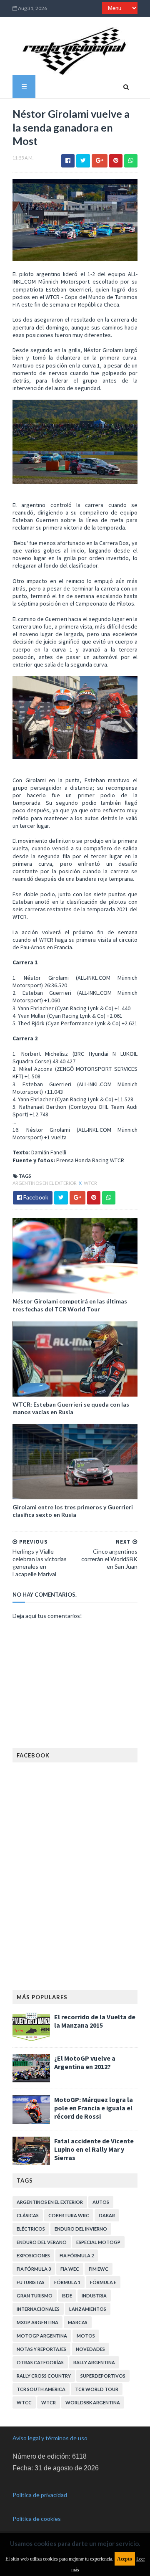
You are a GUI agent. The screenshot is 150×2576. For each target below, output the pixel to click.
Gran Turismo (35, 2296)
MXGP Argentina (37, 2322)
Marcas (78, 2322)
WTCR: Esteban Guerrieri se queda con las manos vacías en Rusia (71, 1408)
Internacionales (38, 2309)
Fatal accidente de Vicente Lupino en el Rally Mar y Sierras (94, 2149)
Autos (101, 2202)
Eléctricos (31, 2229)
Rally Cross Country (44, 2376)
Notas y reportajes (41, 2349)
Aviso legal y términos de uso (50, 2438)
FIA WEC (70, 2269)
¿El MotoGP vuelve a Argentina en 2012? (85, 2062)
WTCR (90, 1183)
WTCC (24, 2402)
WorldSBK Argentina (93, 2402)
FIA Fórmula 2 (77, 2255)
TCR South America (41, 2389)
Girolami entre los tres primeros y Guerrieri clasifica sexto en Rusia (73, 1511)
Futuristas (31, 2282)
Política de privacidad (40, 2495)
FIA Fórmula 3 (34, 2269)
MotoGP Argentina (42, 2336)
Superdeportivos (103, 2376)
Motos (86, 2336)
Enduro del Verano (42, 2242)
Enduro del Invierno (81, 2229)
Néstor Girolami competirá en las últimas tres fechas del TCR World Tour (70, 1305)
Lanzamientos (88, 2309)
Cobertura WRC (69, 2215)
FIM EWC (99, 2269)
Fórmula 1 (67, 2282)
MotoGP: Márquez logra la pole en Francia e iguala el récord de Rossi (94, 2108)
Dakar (107, 2215)
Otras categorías (40, 2362)
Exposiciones (33, 2255)
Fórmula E (103, 2282)
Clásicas (28, 2215)
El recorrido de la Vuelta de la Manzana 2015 (95, 2021)
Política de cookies (37, 2519)
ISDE (67, 2296)
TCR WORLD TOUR (97, 2389)
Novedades (90, 2349)
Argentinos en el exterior (45, 1183)
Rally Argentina (94, 2362)
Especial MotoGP (98, 2242)
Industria (94, 2296)
